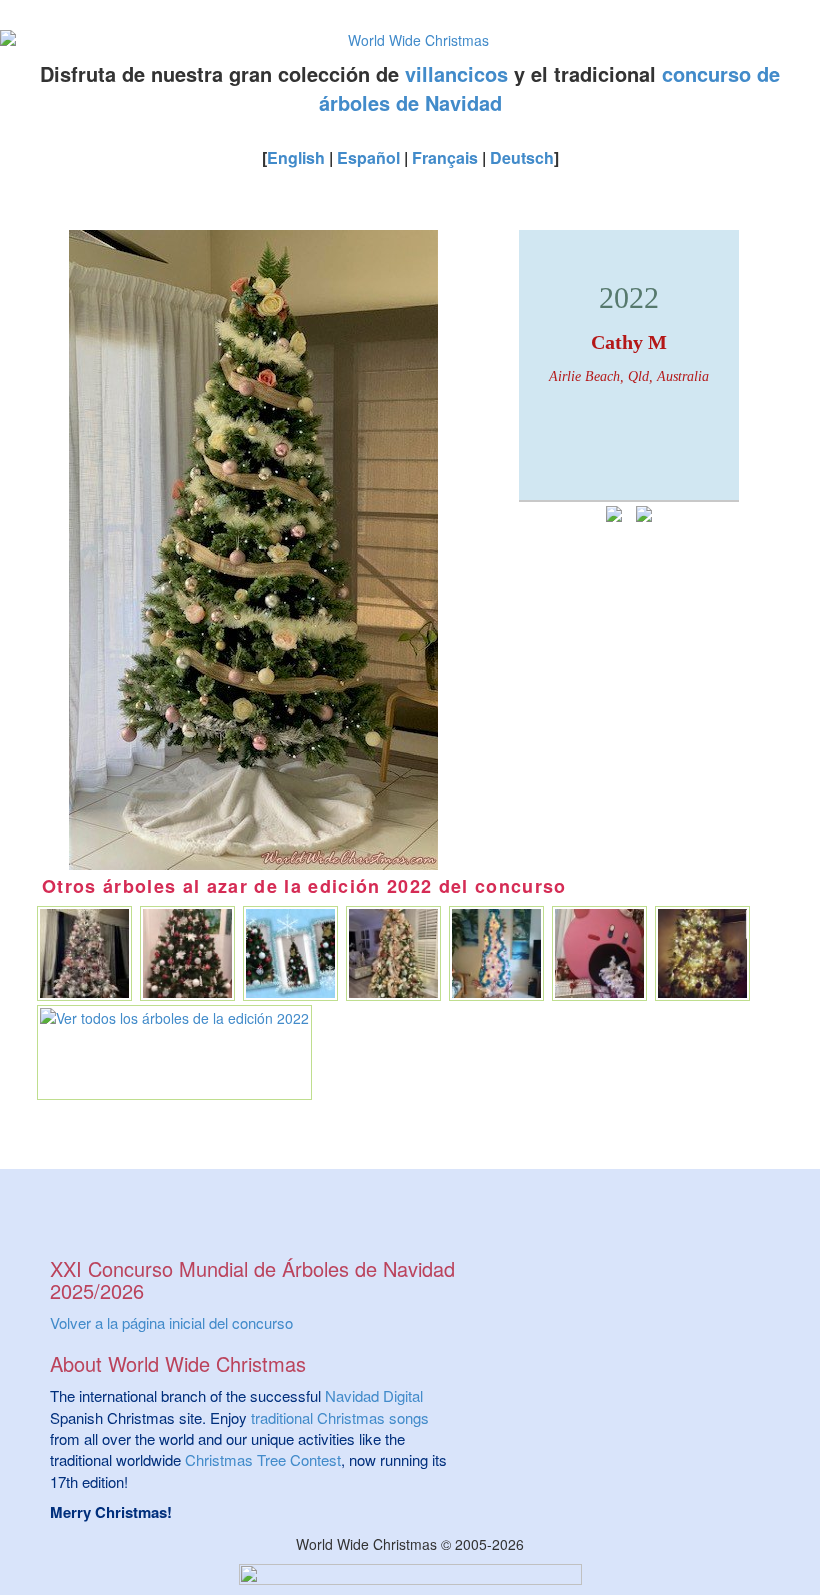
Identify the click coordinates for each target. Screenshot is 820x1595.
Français (445, 157)
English (296, 157)
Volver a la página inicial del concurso (171, 1322)
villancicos (456, 73)
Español (368, 157)
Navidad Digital (374, 1395)
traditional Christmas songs (340, 1417)
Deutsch (522, 157)
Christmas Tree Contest (263, 1459)
